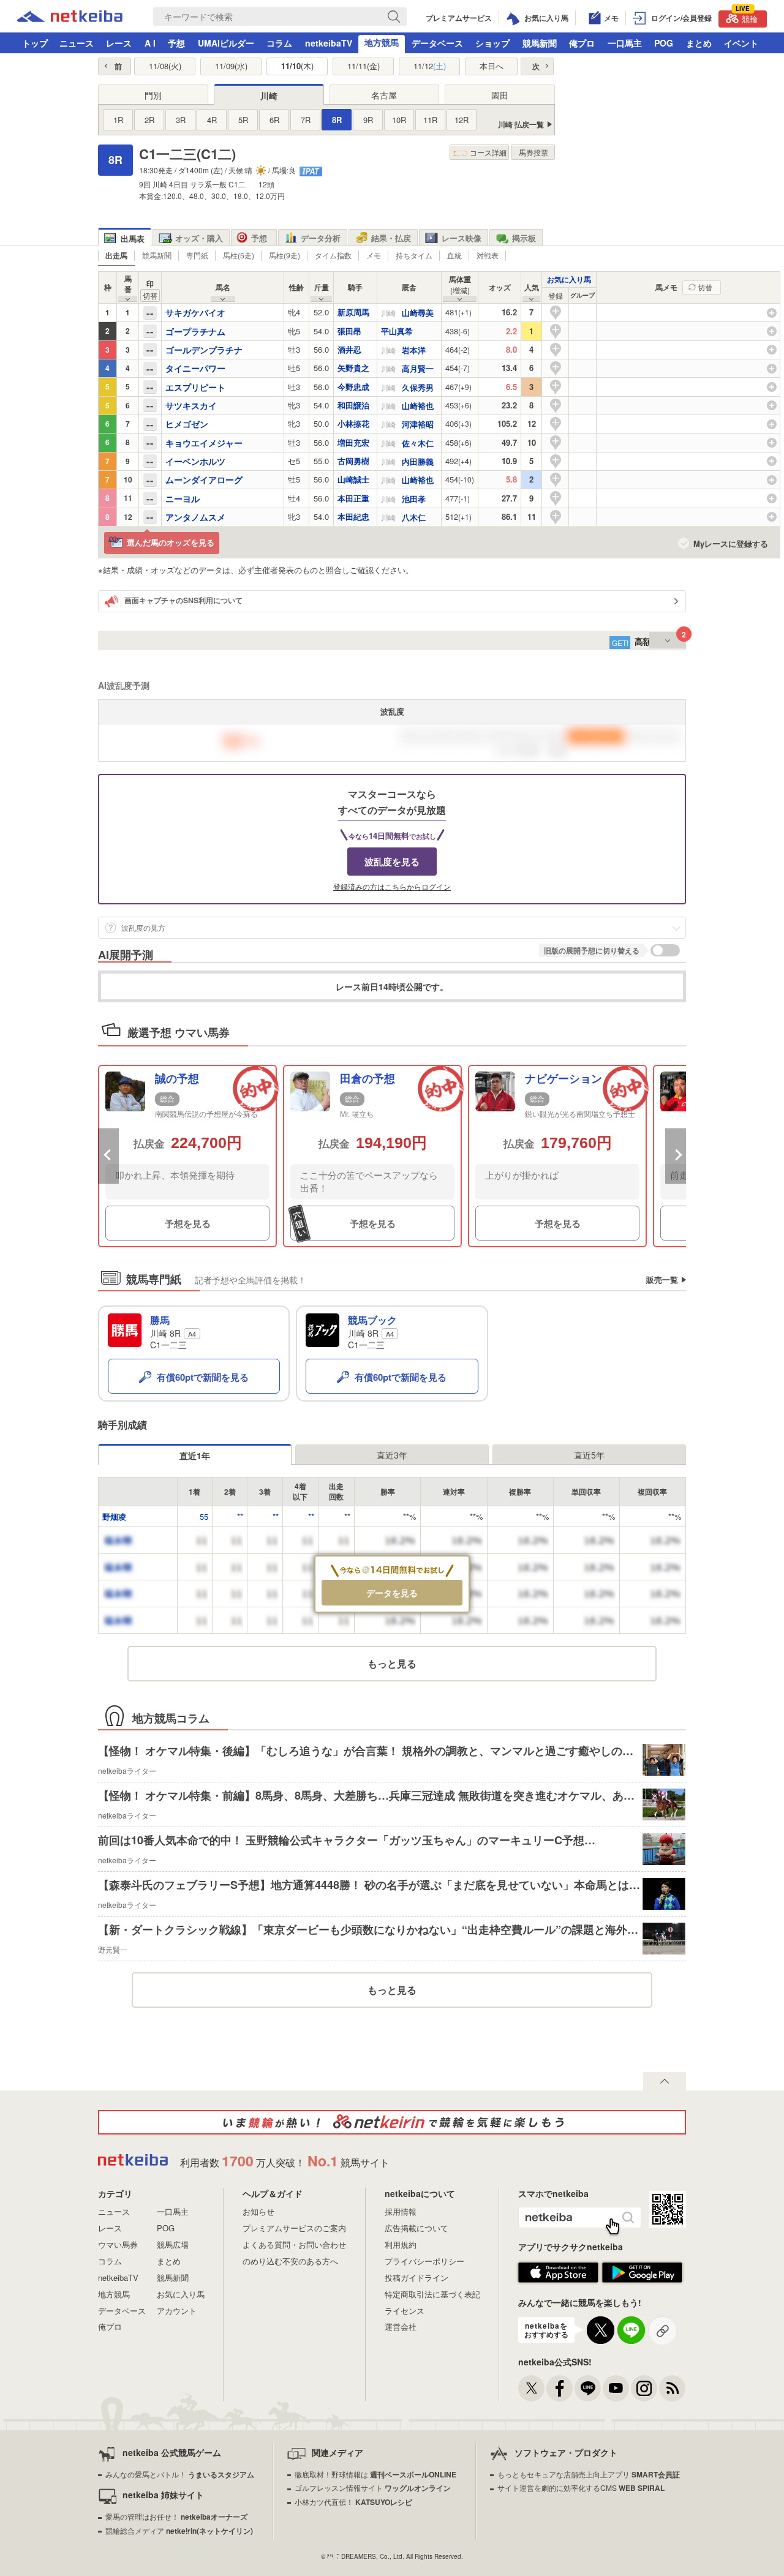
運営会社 (401, 2326)
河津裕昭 (418, 424)
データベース (437, 43)
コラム (279, 43)
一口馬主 (625, 43)
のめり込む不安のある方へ (290, 2261)
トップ (35, 43)
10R (399, 120)
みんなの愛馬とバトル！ (180, 2474)
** (240, 1516)
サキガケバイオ (195, 312)
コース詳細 (488, 152)
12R (462, 120)
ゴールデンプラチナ (204, 350)
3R (181, 120)
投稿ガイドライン (417, 2277)
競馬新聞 (540, 43)
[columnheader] (556, 296)
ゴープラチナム (195, 331)
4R (212, 120)
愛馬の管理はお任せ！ (176, 2516)
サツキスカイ (191, 405)
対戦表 (488, 255)
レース (119, 43)
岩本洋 (414, 350)
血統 (454, 255)
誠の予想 (177, 1079)
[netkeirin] (392, 2122)
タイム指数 (333, 255)
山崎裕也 (418, 406)
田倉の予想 (367, 1079)
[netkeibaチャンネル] (616, 2388)
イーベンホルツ (195, 461)
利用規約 (401, 2244)
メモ (374, 255)
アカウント (177, 2311)
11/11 (364, 66)
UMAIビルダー (226, 43)
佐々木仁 (418, 443)
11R (430, 120)
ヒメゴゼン (187, 424)
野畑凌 (114, 1516)
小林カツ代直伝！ (353, 2502)
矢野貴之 (353, 368)
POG (664, 43)
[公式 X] (531, 2388)
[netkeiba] (70, 18)
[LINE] (588, 2388)
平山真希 (397, 331)
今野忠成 (353, 387)
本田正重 (353, 498)
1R (118, 120)
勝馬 (160, 1320)
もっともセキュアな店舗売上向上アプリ (589, 2474)
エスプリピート (195, 387)
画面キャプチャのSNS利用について (183, 601)
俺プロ (582, 43)
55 (204, 1516)
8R (337, 120)
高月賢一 (418, 368)
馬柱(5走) (239, 255)
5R (243, 120)
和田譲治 (353, 405)
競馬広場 (173, 2244)
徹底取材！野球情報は (375, 2474)
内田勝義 (418, 461)
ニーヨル (183, 498)
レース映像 (462, 238)
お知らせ (258, 2211)
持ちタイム (414, 255)
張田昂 (349, 331)
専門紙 (197, 255)
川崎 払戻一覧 (521, 125)
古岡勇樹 (353, 461)
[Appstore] (558, 2281)
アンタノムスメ (195, 517)
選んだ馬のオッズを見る (171, 542)
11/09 (231, 66)
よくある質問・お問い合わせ (294, 2244)
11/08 (165, 66)
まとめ (699, 43)
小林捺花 (353, 423)
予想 (176, 43)
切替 (705, 287)
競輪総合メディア (179, 2530)
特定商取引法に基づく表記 (432, 2294)
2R (149, 120)
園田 (500, 95)
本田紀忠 (353, 516)
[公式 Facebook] (560, 2388)
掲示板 (524, 238)
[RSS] (672, 2388)
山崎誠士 (353, 479)
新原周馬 (353, 312)
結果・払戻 (391, 238)
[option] (187, 1156)
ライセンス (405, 2311)
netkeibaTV (329, 43)
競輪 (747, 17)
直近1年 (195, 1455)
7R (306, 120)
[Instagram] (644, 2388)
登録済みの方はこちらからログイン (392, 887)
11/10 (297, 66)
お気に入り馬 (569, 279)
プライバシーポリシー (424, 2261)
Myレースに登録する (731, 544)
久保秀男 (418, 387)
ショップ (492, 43)
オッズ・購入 (199, 238)
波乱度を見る (392, 862)
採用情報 (401, 2211)
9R (368, 120)
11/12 (430, 66)
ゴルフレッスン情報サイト (373, 2488)
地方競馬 (382, 42)
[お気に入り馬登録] (556, 311)
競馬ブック (372, 1320)
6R (274, 120)
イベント (741, 43)
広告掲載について (417, 2228)
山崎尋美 (418, 313)
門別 (153, 95)
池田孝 (414, 499)
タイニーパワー (195, 368)
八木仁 (414, 517)
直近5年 (589, 1455)
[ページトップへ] (665, 2081)
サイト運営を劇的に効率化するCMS (581, 2488)
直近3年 (392, 1455)
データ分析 (321, 238)
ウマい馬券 (118, 2244)
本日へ (492, 66)
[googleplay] (642, 2281)
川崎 (269, 96)
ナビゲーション (563, 1079)
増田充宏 (353, 442)
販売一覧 (662, 1279)
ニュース (77, 43)
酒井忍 (349, 349)
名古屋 (384, 95)
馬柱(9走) (285, 255)
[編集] (684, 313)
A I (150, 43)
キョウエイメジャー (204, 443)
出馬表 (133, 238)
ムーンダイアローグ (204, 479)
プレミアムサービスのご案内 (294, 2228)
